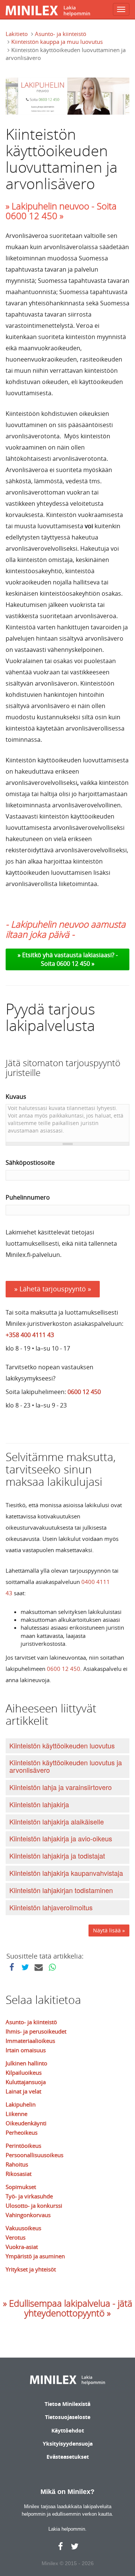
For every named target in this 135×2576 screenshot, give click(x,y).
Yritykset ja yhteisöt (31, 2269)
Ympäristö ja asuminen (35, 2256)
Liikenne (16, 2114)
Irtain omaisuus (26, 2050)
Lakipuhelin (21, 2104)
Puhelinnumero (28, 1197)
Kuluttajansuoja (26, 2082)
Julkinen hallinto (26, 2063)
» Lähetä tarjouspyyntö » (53, 1289)
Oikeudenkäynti (26, 2123)
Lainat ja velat (23, 2091)
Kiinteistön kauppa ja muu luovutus (57, 42)
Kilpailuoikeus (24, 2072)
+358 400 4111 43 (30, 1335)
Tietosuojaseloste (68, 2417)
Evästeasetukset (68, 2457)
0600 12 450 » (76, 964)
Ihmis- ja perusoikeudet (36, 2031)
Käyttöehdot (68, 2430)
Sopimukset (21, 2187)
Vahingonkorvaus (28, 2215)
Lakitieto (17, 34)
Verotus (16, 2237)
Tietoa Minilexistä (67, 2404)
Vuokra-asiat (22, 2247)
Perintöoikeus (23, 2146)
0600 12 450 (84, 1392)
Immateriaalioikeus (30, 2041)
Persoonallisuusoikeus (34, 2155)
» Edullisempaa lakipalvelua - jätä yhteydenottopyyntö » (68, 2308)
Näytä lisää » (109, 1930)
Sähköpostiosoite (30, 1162)
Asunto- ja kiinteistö (61, 34)
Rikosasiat (19, 2174)
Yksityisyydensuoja (68, 2444)
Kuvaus (16, 1097)
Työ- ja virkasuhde (29, 2196)
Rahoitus (17, 2164)
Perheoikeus (22, 2132)
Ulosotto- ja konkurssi (34, 2205)
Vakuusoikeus (23, 2228)
